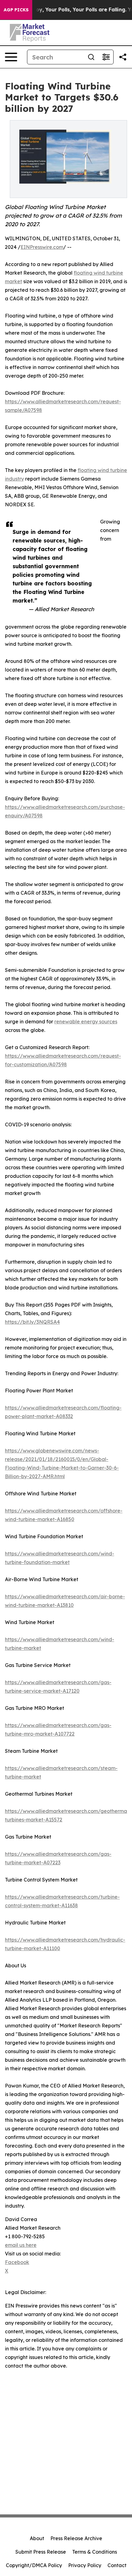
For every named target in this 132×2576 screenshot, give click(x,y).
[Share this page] (123, 57)
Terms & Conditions (95, 2552)
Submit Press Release (41, 2552)
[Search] (91, 57)
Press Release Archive (76, 2538)
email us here (21, 2245)
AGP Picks (16, 10)
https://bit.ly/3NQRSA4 (32, 1322)
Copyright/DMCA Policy (34, 2565)
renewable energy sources (86, 1022)
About (37, 2538)
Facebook (17, 2262)
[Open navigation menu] (11, 57)
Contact (117, 2565)
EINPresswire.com (42, 247)
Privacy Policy (85, 2565)
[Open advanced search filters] (106, 57)
